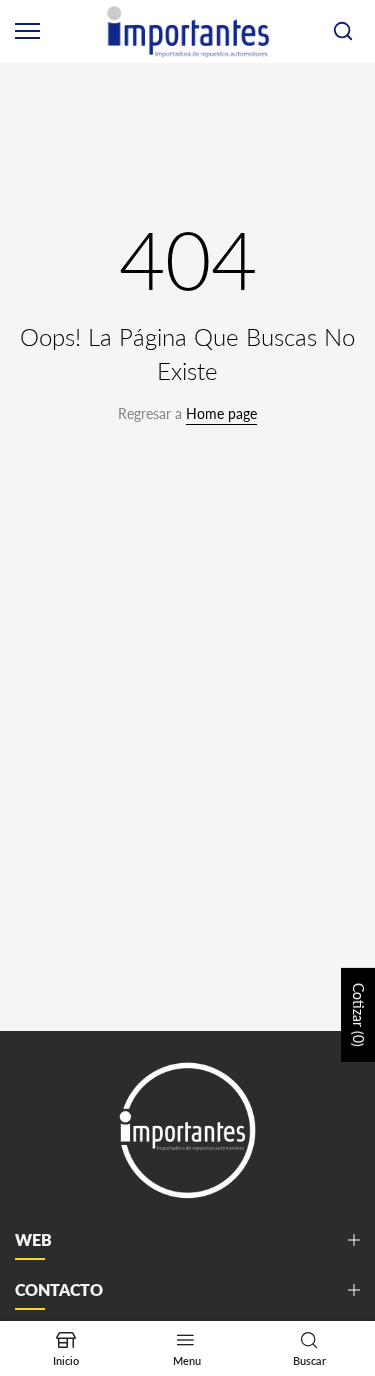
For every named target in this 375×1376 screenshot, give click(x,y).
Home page (221, 413)
